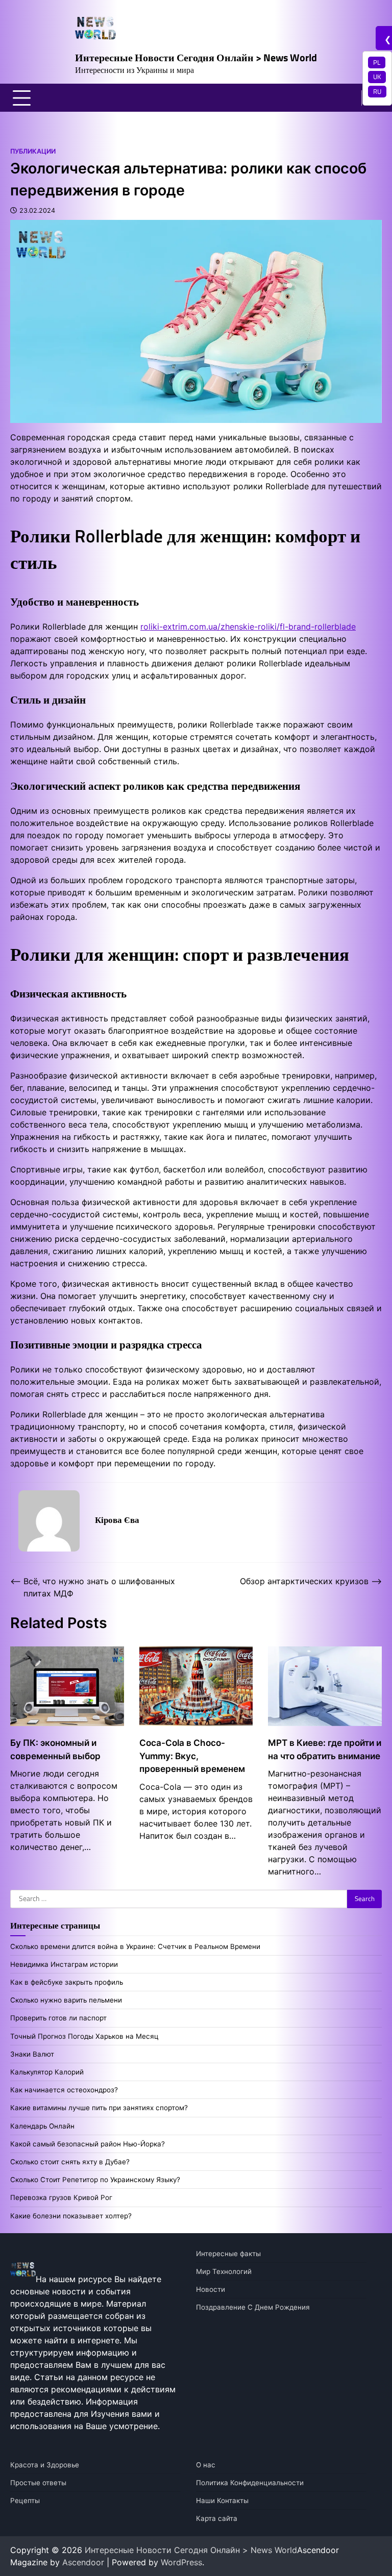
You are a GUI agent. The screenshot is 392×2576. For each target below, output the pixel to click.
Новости (211, 2289)
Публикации (33, 151)
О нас (206, 2465)
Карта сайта (217, 2518)
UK (377, 77)
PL (377, 62)
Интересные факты (228, 2254)
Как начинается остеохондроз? (64, 2090)
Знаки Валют (32, 2054)
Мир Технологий (224, 2271)
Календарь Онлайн (42, 2126)
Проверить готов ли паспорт (58, 2018)
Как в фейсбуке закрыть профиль (67, 1982)
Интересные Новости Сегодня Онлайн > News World (196, 57)
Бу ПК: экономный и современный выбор (55, 1749)
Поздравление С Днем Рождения (253, 2307)
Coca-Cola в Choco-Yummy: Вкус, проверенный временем (192, 1756)
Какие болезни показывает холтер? (71, 2216)
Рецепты (25, 2500)
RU (377, 91)
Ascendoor (83, 2562)
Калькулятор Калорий (47, 2072)
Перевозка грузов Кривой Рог (61, 2197)
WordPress (181, 2562)
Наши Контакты (222, 2500)
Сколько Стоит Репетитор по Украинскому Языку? (95, 2180)
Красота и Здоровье (45, 2465)
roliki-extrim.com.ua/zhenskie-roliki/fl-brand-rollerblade (248, 627)
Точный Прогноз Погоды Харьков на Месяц (84, 2036)
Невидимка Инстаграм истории (64, 1964)
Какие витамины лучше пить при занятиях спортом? (99, 2108)
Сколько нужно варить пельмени (66, 2000)
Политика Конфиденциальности (250, 2483)
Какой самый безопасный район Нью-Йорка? (88, 2144)
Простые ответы (38, 2483)
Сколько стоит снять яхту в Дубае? (70, 2162)
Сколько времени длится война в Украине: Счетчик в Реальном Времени (135, 1946)
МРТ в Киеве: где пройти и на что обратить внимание (325, 1749)
